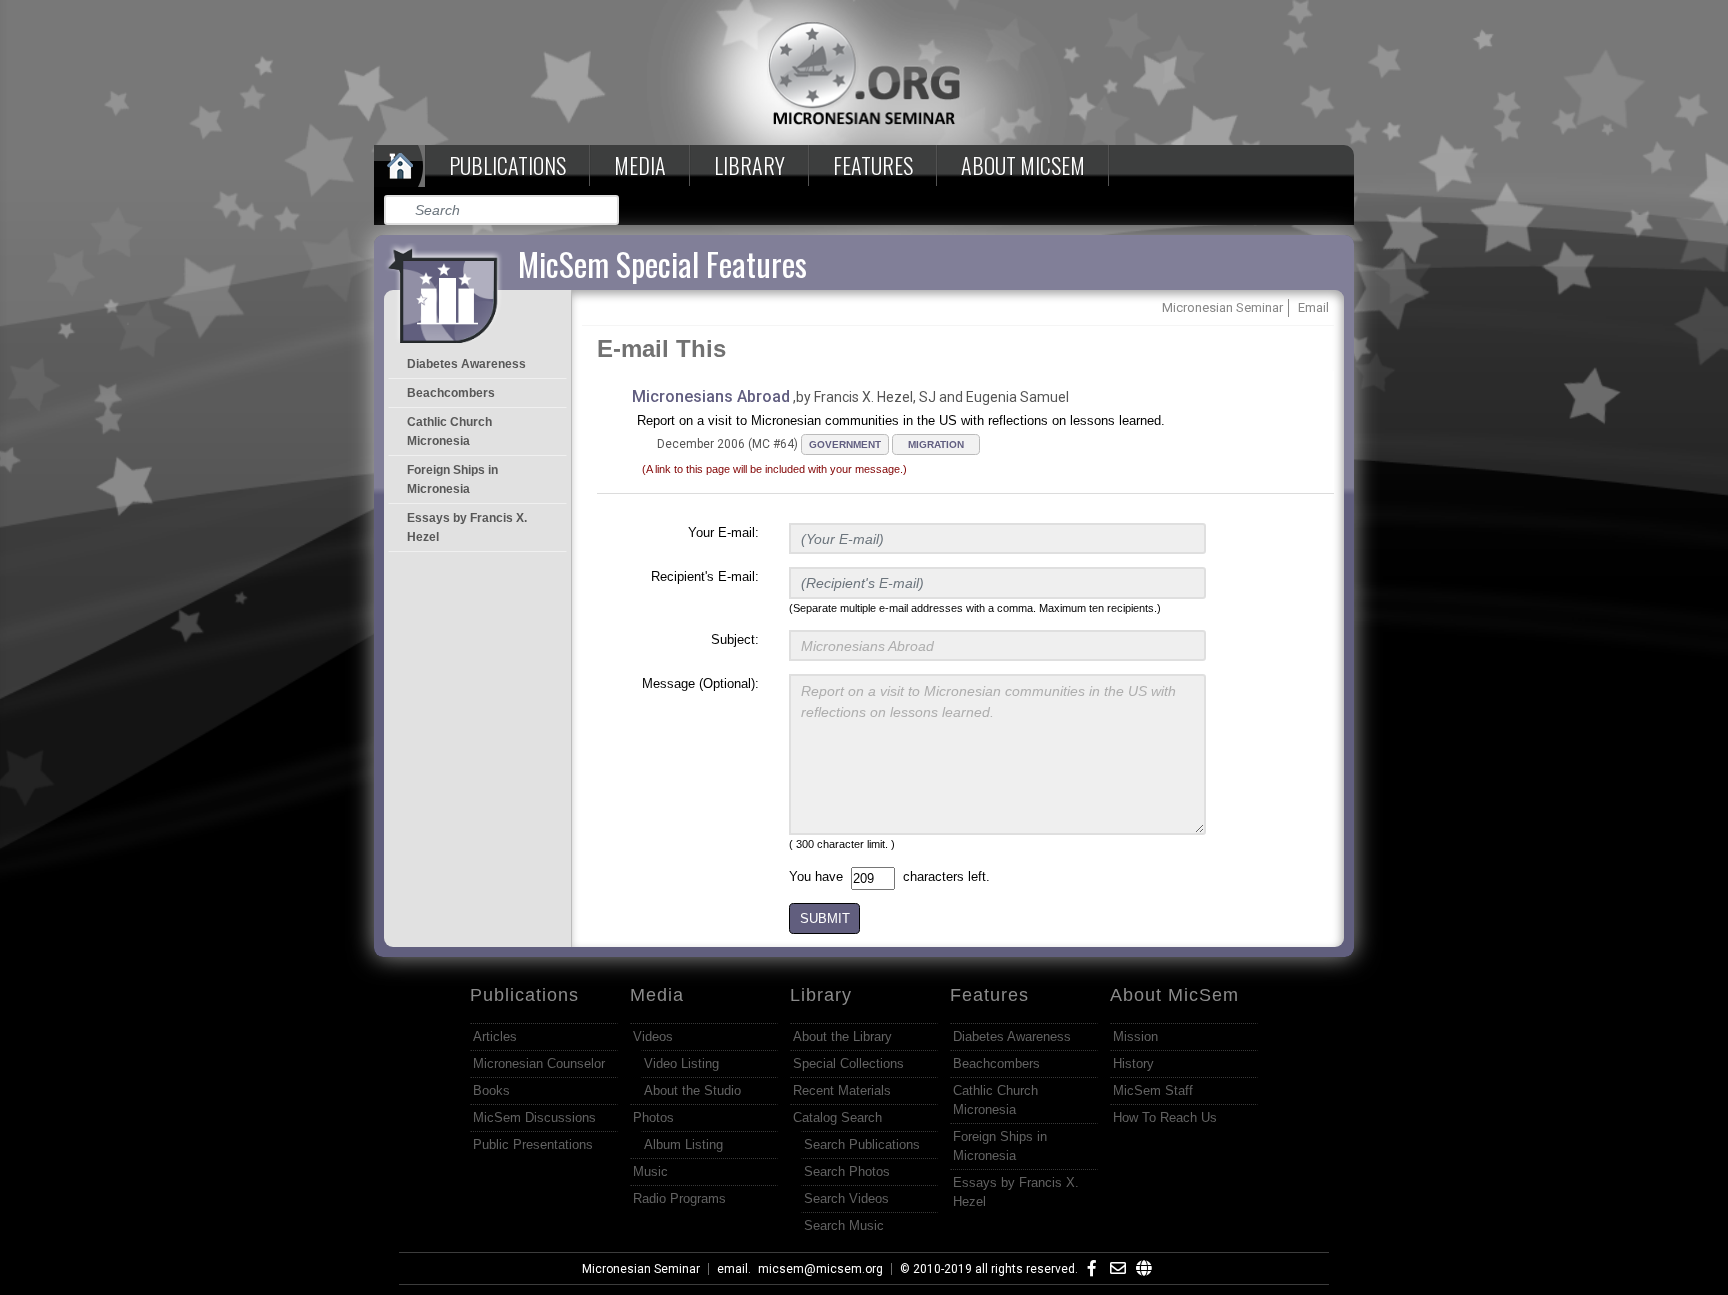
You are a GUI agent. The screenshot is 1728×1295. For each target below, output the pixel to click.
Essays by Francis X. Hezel (467, 527)
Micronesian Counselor (539, 1063)
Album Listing (683, 1144)
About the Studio (692, 1090)
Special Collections (848, 1063)
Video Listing (681, 1063)
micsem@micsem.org (820, 1269)
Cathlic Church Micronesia (449, 431)
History (1133, 1063)
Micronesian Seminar (641, 1269)
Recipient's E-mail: (705, 576)
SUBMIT (825, 918)
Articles (495, 1036)
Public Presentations (533, 1144)
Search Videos (846, 1198)
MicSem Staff (1153, 1090)
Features (873, 165)
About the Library (842, 1036)
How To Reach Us (1165, 1117)
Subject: (735, 639)
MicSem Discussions (534, 1117)
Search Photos (847, 1171)
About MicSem (1174, 995)
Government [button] (845, 444)
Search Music (844, 1225)
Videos (653, 1036)
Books (491, 1090)
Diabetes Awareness (466, 364)
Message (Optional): (700, 683)
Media (640, 165)
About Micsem (1023, 165)
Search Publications (862, 1144)
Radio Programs (679, 1198)
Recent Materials (842, 1090)
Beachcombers (451, 393)
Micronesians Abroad (711, 396)
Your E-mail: (723, 532)
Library (749, 165)
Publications (507, 165)
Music (650, 1171)
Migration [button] (936, 444)
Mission (1135, 1036)
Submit (605, 210)
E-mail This (661, 348)
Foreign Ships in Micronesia (452, 479)
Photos (653, 1117)
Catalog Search (837, 1117)
